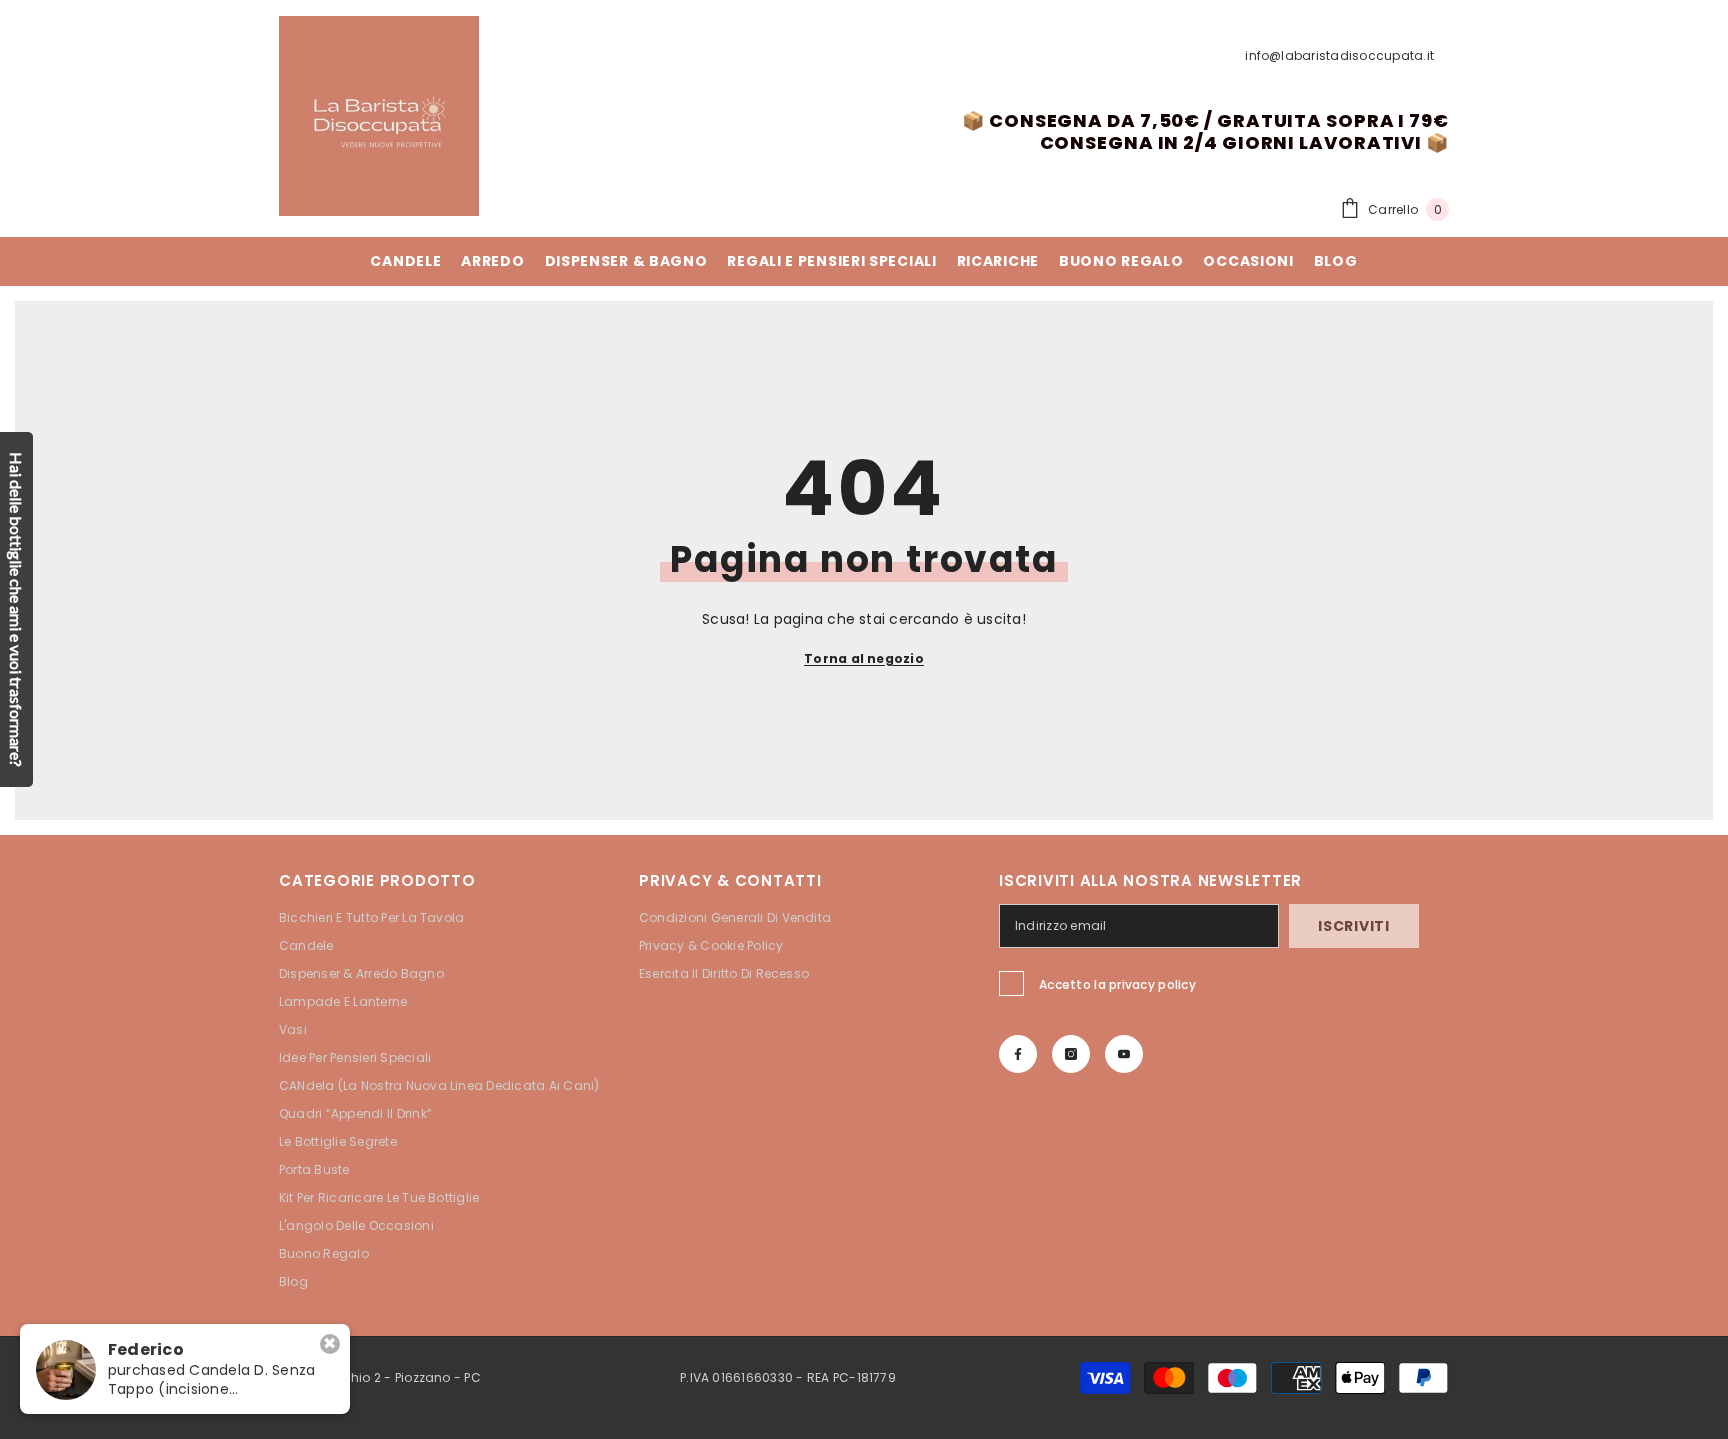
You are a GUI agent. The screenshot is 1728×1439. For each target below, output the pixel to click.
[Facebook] (1018, 1054)
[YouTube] (1124, 1054)
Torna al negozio (864, 658)
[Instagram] (1071, 1054)
